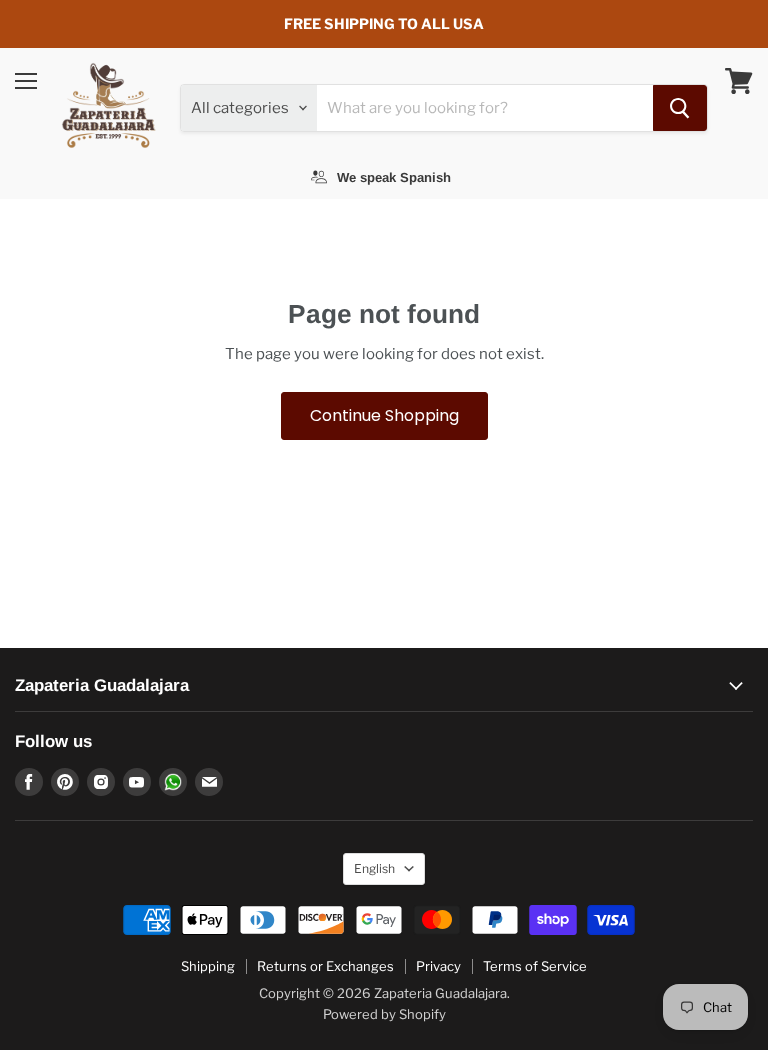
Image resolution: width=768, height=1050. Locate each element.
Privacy (438, 966)
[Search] (680, 108)
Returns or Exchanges (325, 966)
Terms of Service (535, 966)
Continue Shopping (384, 415)
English (374, 868)
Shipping (208, 966)
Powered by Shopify (384, 1014)
